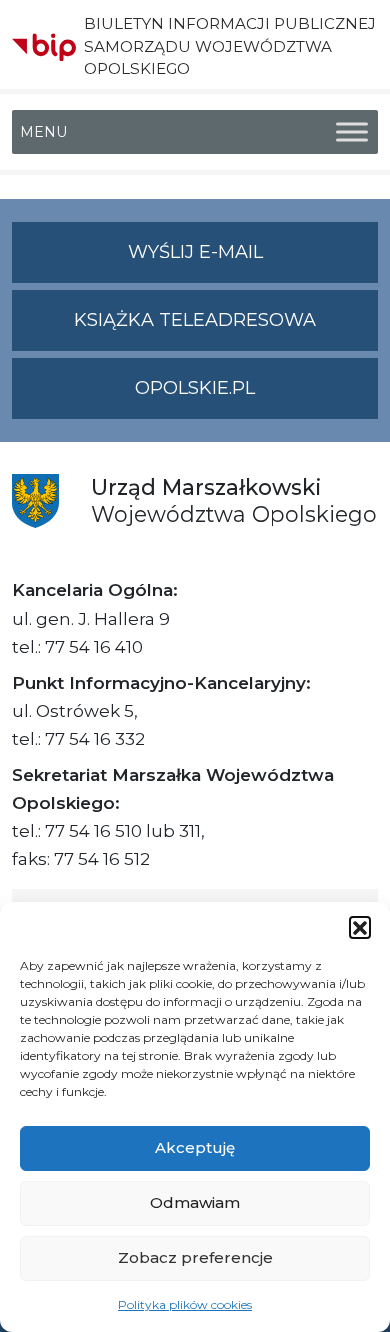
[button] (360, 927)
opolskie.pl (195, 388)
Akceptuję (195, 1147)
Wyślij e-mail (253, 262)
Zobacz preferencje (195, 1257)
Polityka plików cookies (185, 1304)
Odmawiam (195, 1202)
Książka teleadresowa (195, 320)
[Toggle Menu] (352, 132)
